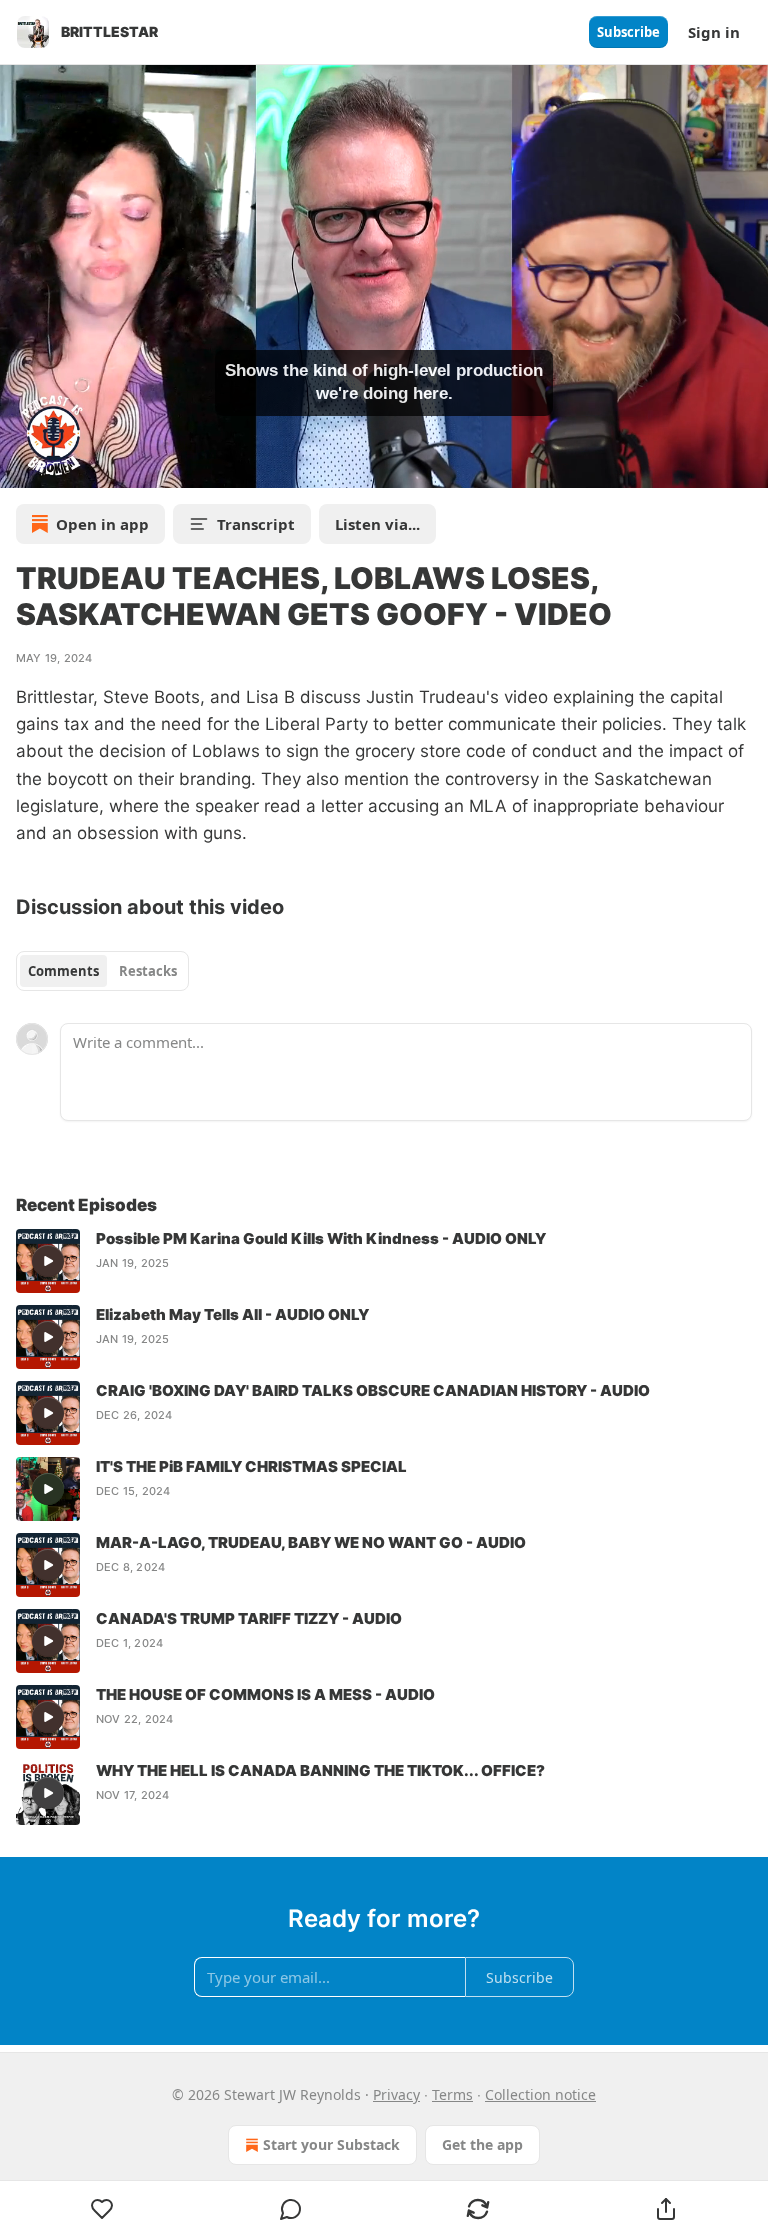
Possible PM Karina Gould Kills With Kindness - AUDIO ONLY (321, 1238)
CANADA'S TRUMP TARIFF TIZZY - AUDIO (249, 1618)
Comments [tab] (63, 971)
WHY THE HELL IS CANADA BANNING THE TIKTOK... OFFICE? (320, 1770)
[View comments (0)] (291, 2209)
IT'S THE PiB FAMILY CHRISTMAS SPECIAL (251, 1466)
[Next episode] (66, 466)
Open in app (102, 524)
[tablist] (102, 971)
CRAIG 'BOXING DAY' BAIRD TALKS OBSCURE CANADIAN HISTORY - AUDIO (373, 1390)
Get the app (482, 2144)
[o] (48, 1261)
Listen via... (377, 524)
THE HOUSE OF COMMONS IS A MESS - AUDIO (265, 1694)
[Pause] (22, 466)
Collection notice (540, 2094)
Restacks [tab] (148, 971)
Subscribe (628, 32)
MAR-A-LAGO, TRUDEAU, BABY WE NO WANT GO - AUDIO (311, 1542)
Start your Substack (331, 2144)
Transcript (256, 524)
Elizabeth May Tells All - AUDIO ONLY (232, 1314)
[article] (384, 1261)
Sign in (714, 32)
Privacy (396, 2094)
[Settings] (746, 466)
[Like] (102, 2209)
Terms (452, 2094)
